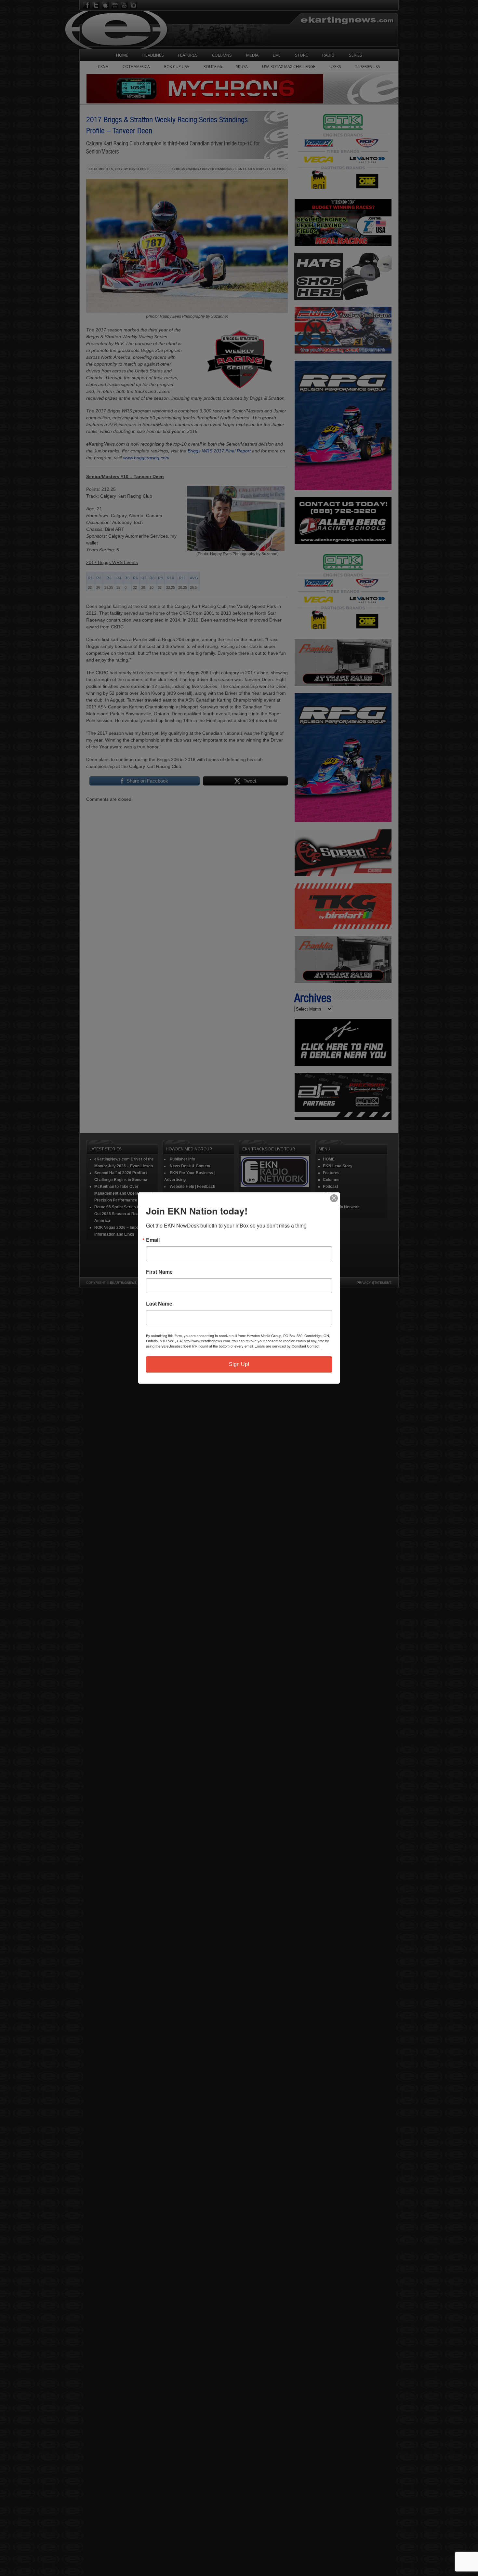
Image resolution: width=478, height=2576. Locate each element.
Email (153, 1240)
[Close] (334, 1198)
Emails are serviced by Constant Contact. (287, 1346)
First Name (159, 1272)
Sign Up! (239, 1364)
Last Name (159, 1304)
